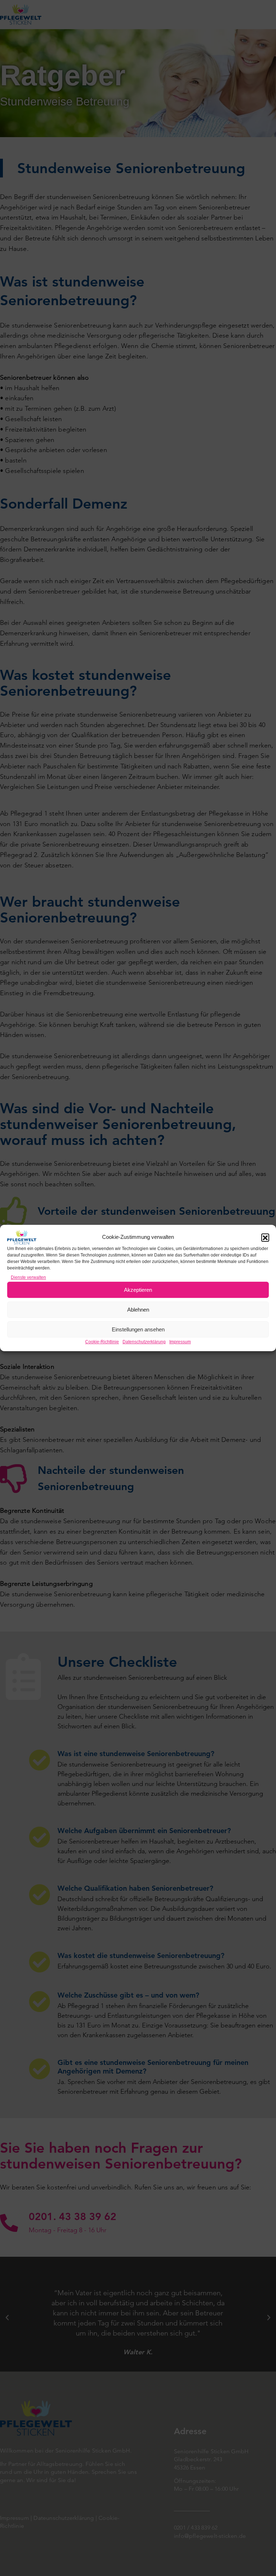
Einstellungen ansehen (138, 1329)
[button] (265, 1237)
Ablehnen (138, 1310)
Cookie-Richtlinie (102, 1342)
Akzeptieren (138, 1290)
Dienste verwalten (28, 1277)
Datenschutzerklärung (144, 1342)
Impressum (180, 1342)
